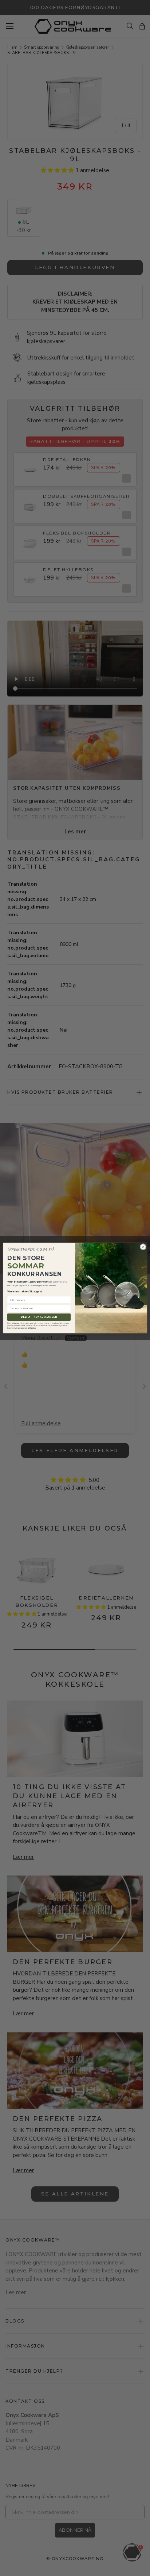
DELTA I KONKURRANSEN (39, 1317)
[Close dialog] (143, 1247)
